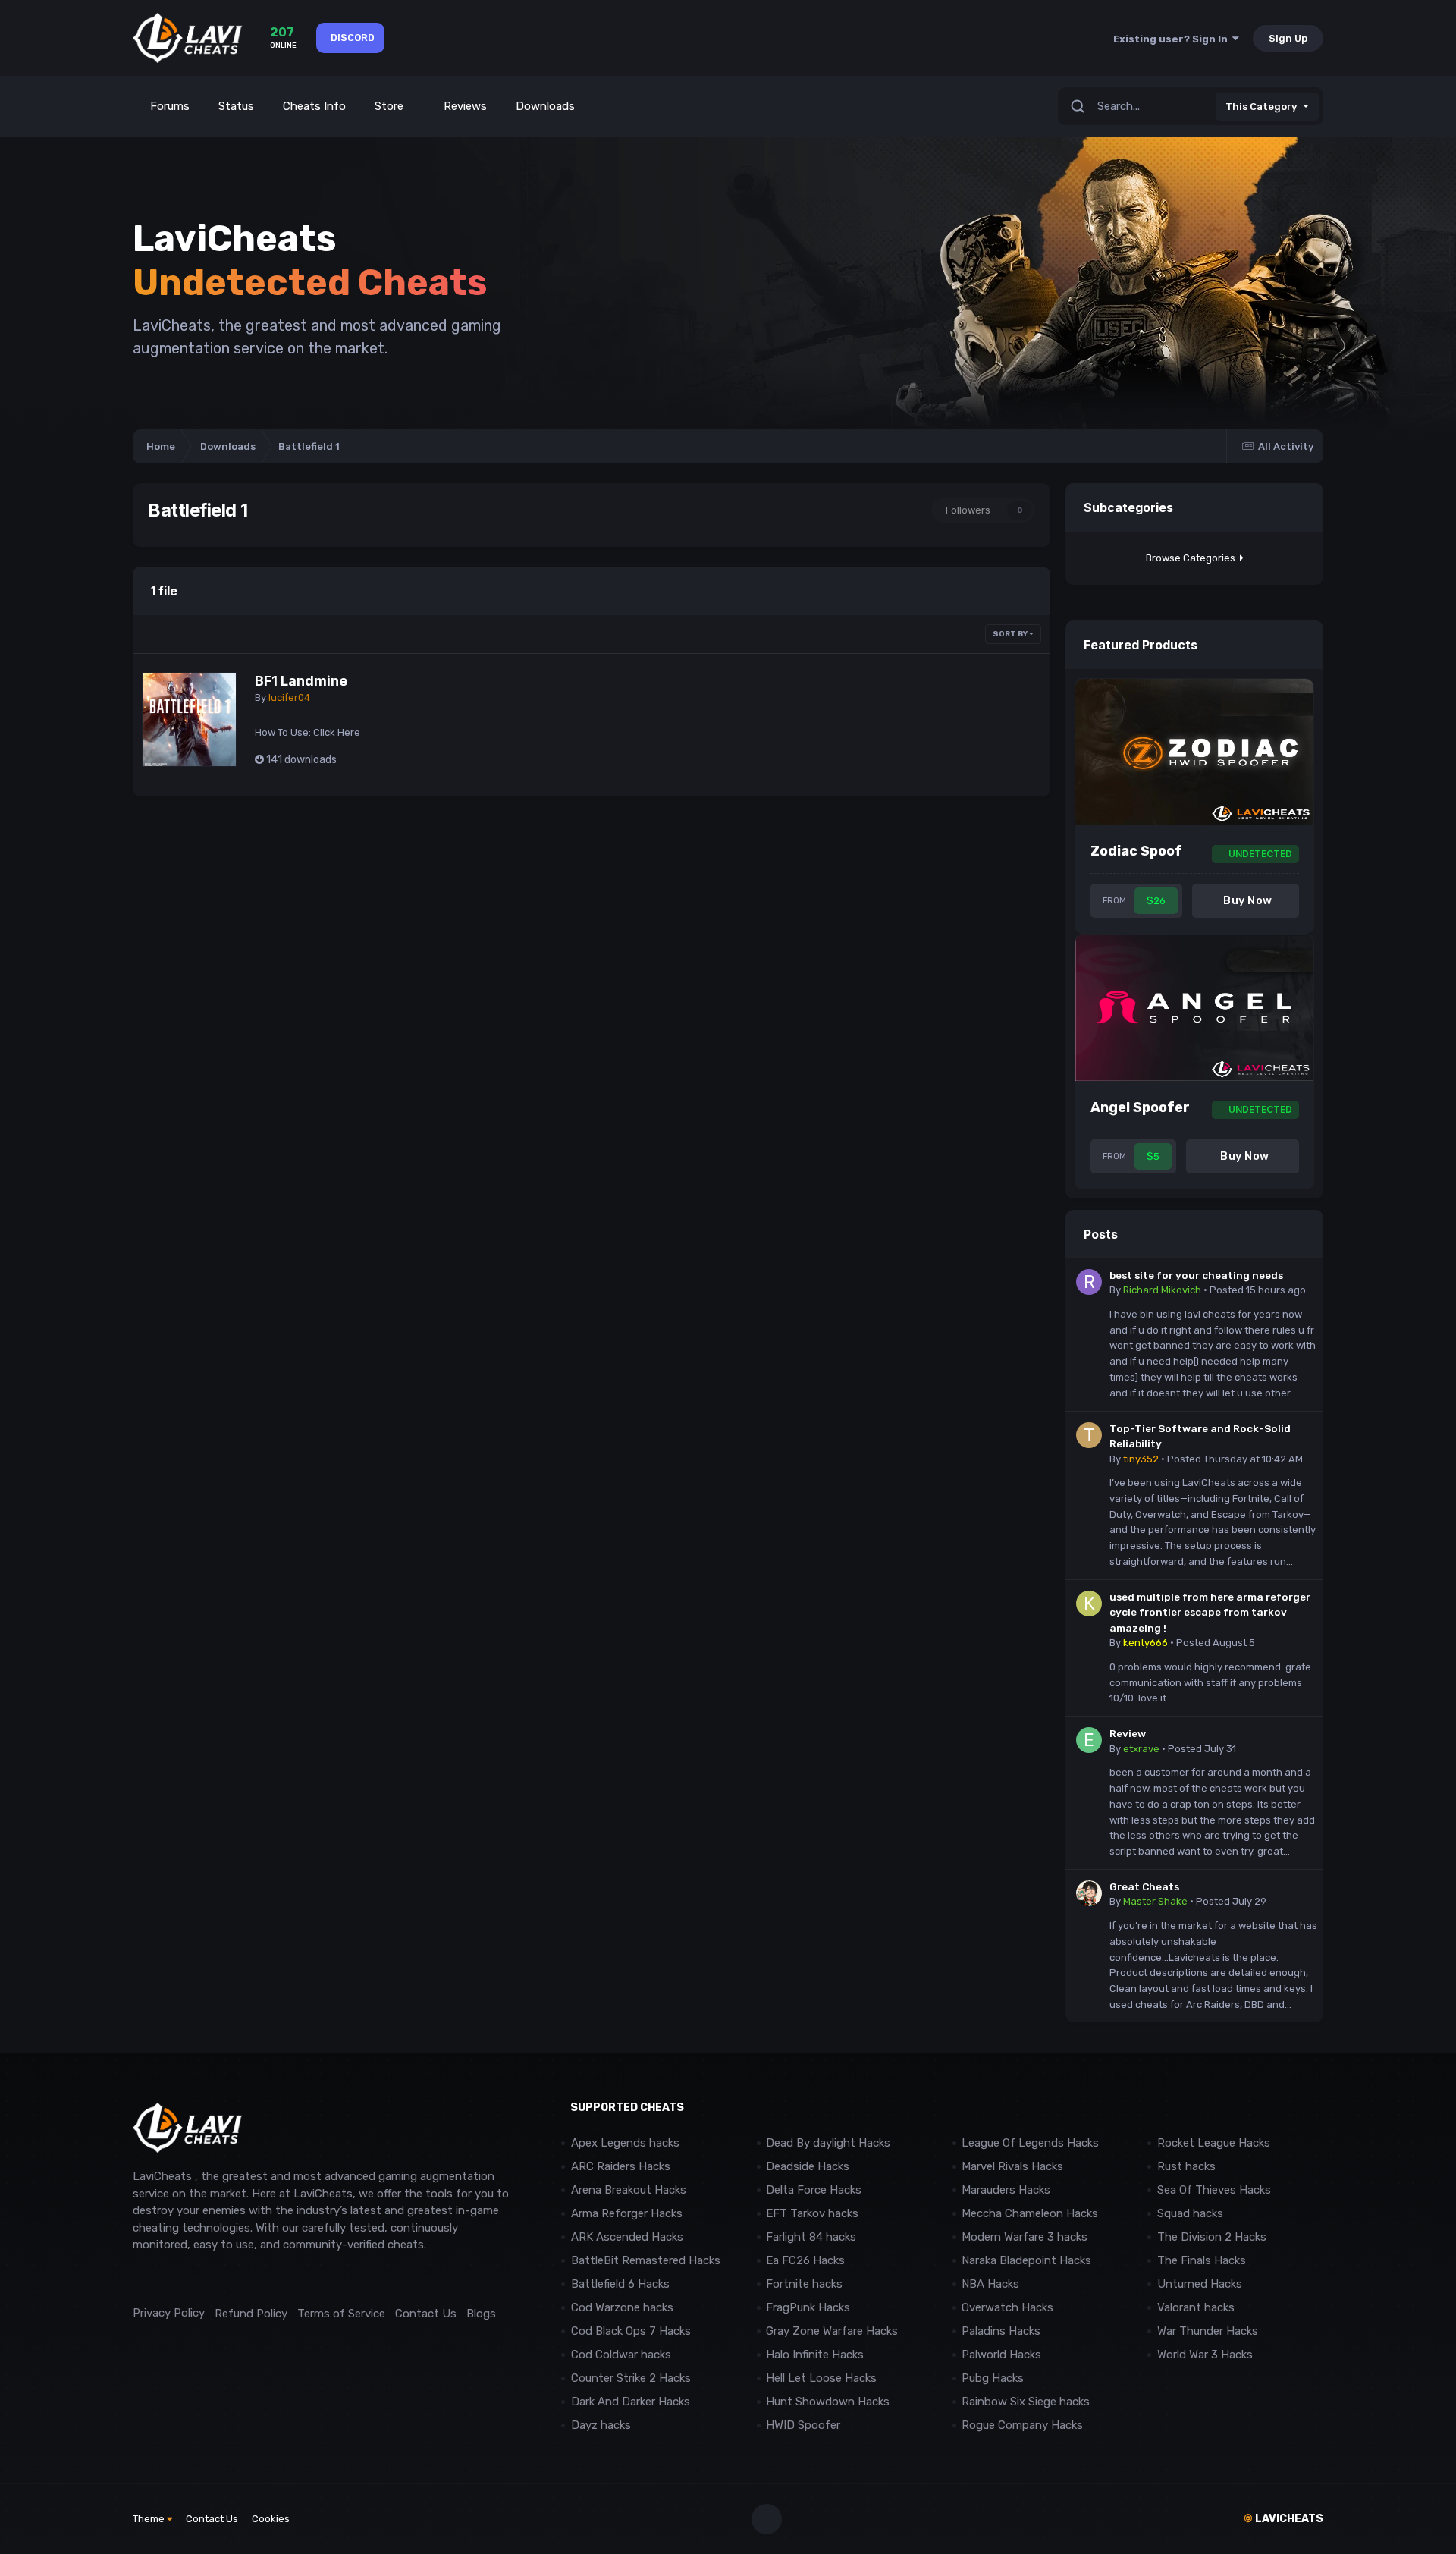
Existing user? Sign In (1173, 39)
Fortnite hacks (804, 2284)
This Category (1261, 107)
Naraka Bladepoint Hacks (1026, 2260)
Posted (1258, 1290)
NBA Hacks (990, 2284)
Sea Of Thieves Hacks (1214, 2190)
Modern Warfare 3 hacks (1025, 2237)
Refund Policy (251, 2314)
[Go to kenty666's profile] (1089, 1604)
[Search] (1078, 107)
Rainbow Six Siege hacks (1026, 2402)
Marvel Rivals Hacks (1012, 2166)
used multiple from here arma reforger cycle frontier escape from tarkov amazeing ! (1210, 1612)
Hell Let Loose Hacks (821, 2378)
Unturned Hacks (1200, 2284)
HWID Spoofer (805, 2425)
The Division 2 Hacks (1212, 2237)
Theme (150, 2519)
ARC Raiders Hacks (621, 2166)
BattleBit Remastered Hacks (646, 2260)
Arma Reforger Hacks (627, 2213)
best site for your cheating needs (1196, 1275)
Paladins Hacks (1001, 2331)
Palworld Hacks (1001, 2355)
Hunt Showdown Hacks (828, 2402)
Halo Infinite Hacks (815, 2355)
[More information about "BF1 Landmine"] (189, 719)
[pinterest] (208, 2279)
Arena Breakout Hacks (629, 2190)
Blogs (481, 2314)
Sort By (1011, 634)
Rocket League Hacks (1214, 2143)
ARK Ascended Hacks (627, 2237)
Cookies (271, 2519)
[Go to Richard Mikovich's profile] (1089, 1282)
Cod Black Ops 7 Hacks (631, 2331)
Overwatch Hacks (1007, 2307)
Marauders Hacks (1006, 2190)
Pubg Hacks (993, 2378)
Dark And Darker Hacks (631, 2402)
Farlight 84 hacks (811, 2237)
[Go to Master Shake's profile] (1089, 1893)
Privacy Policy (169, 2313)
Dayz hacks (601, 2425)
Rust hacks (1186, 2166)
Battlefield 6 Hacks (620, 2284)
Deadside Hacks (808, 2166)
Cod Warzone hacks (622, 2307)
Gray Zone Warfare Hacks (832, 2331)
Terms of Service (341, 2314)
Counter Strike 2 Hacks (631, 2378)
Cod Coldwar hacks (621, 2355)
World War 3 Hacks (1205, 2355)
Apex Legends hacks (625, 2143)
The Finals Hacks (1202, 2260)
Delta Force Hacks (814, 2190)
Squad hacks (1190, 2213)
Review (1128, 1733)
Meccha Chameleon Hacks (1030, 2213)
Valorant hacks (1196, 2307)
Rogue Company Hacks (1022, 2425)
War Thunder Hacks (1208, 2331)
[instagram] (174, 2279)
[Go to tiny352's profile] (1089, 1435)
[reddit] (140, 2279)
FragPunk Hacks (808, 2307)
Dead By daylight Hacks (828, 2143)
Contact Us (426, 2314)
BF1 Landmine (301, 681)
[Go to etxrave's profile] (1089, 1740)
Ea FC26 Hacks (805, 2260)
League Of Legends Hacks (1030, 2143)
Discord (353, 38)
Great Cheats (1144, 1886)
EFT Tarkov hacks (812, 2213)
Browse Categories (1193, 558)
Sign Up (1288, 38)
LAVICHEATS (1283, 2519)
